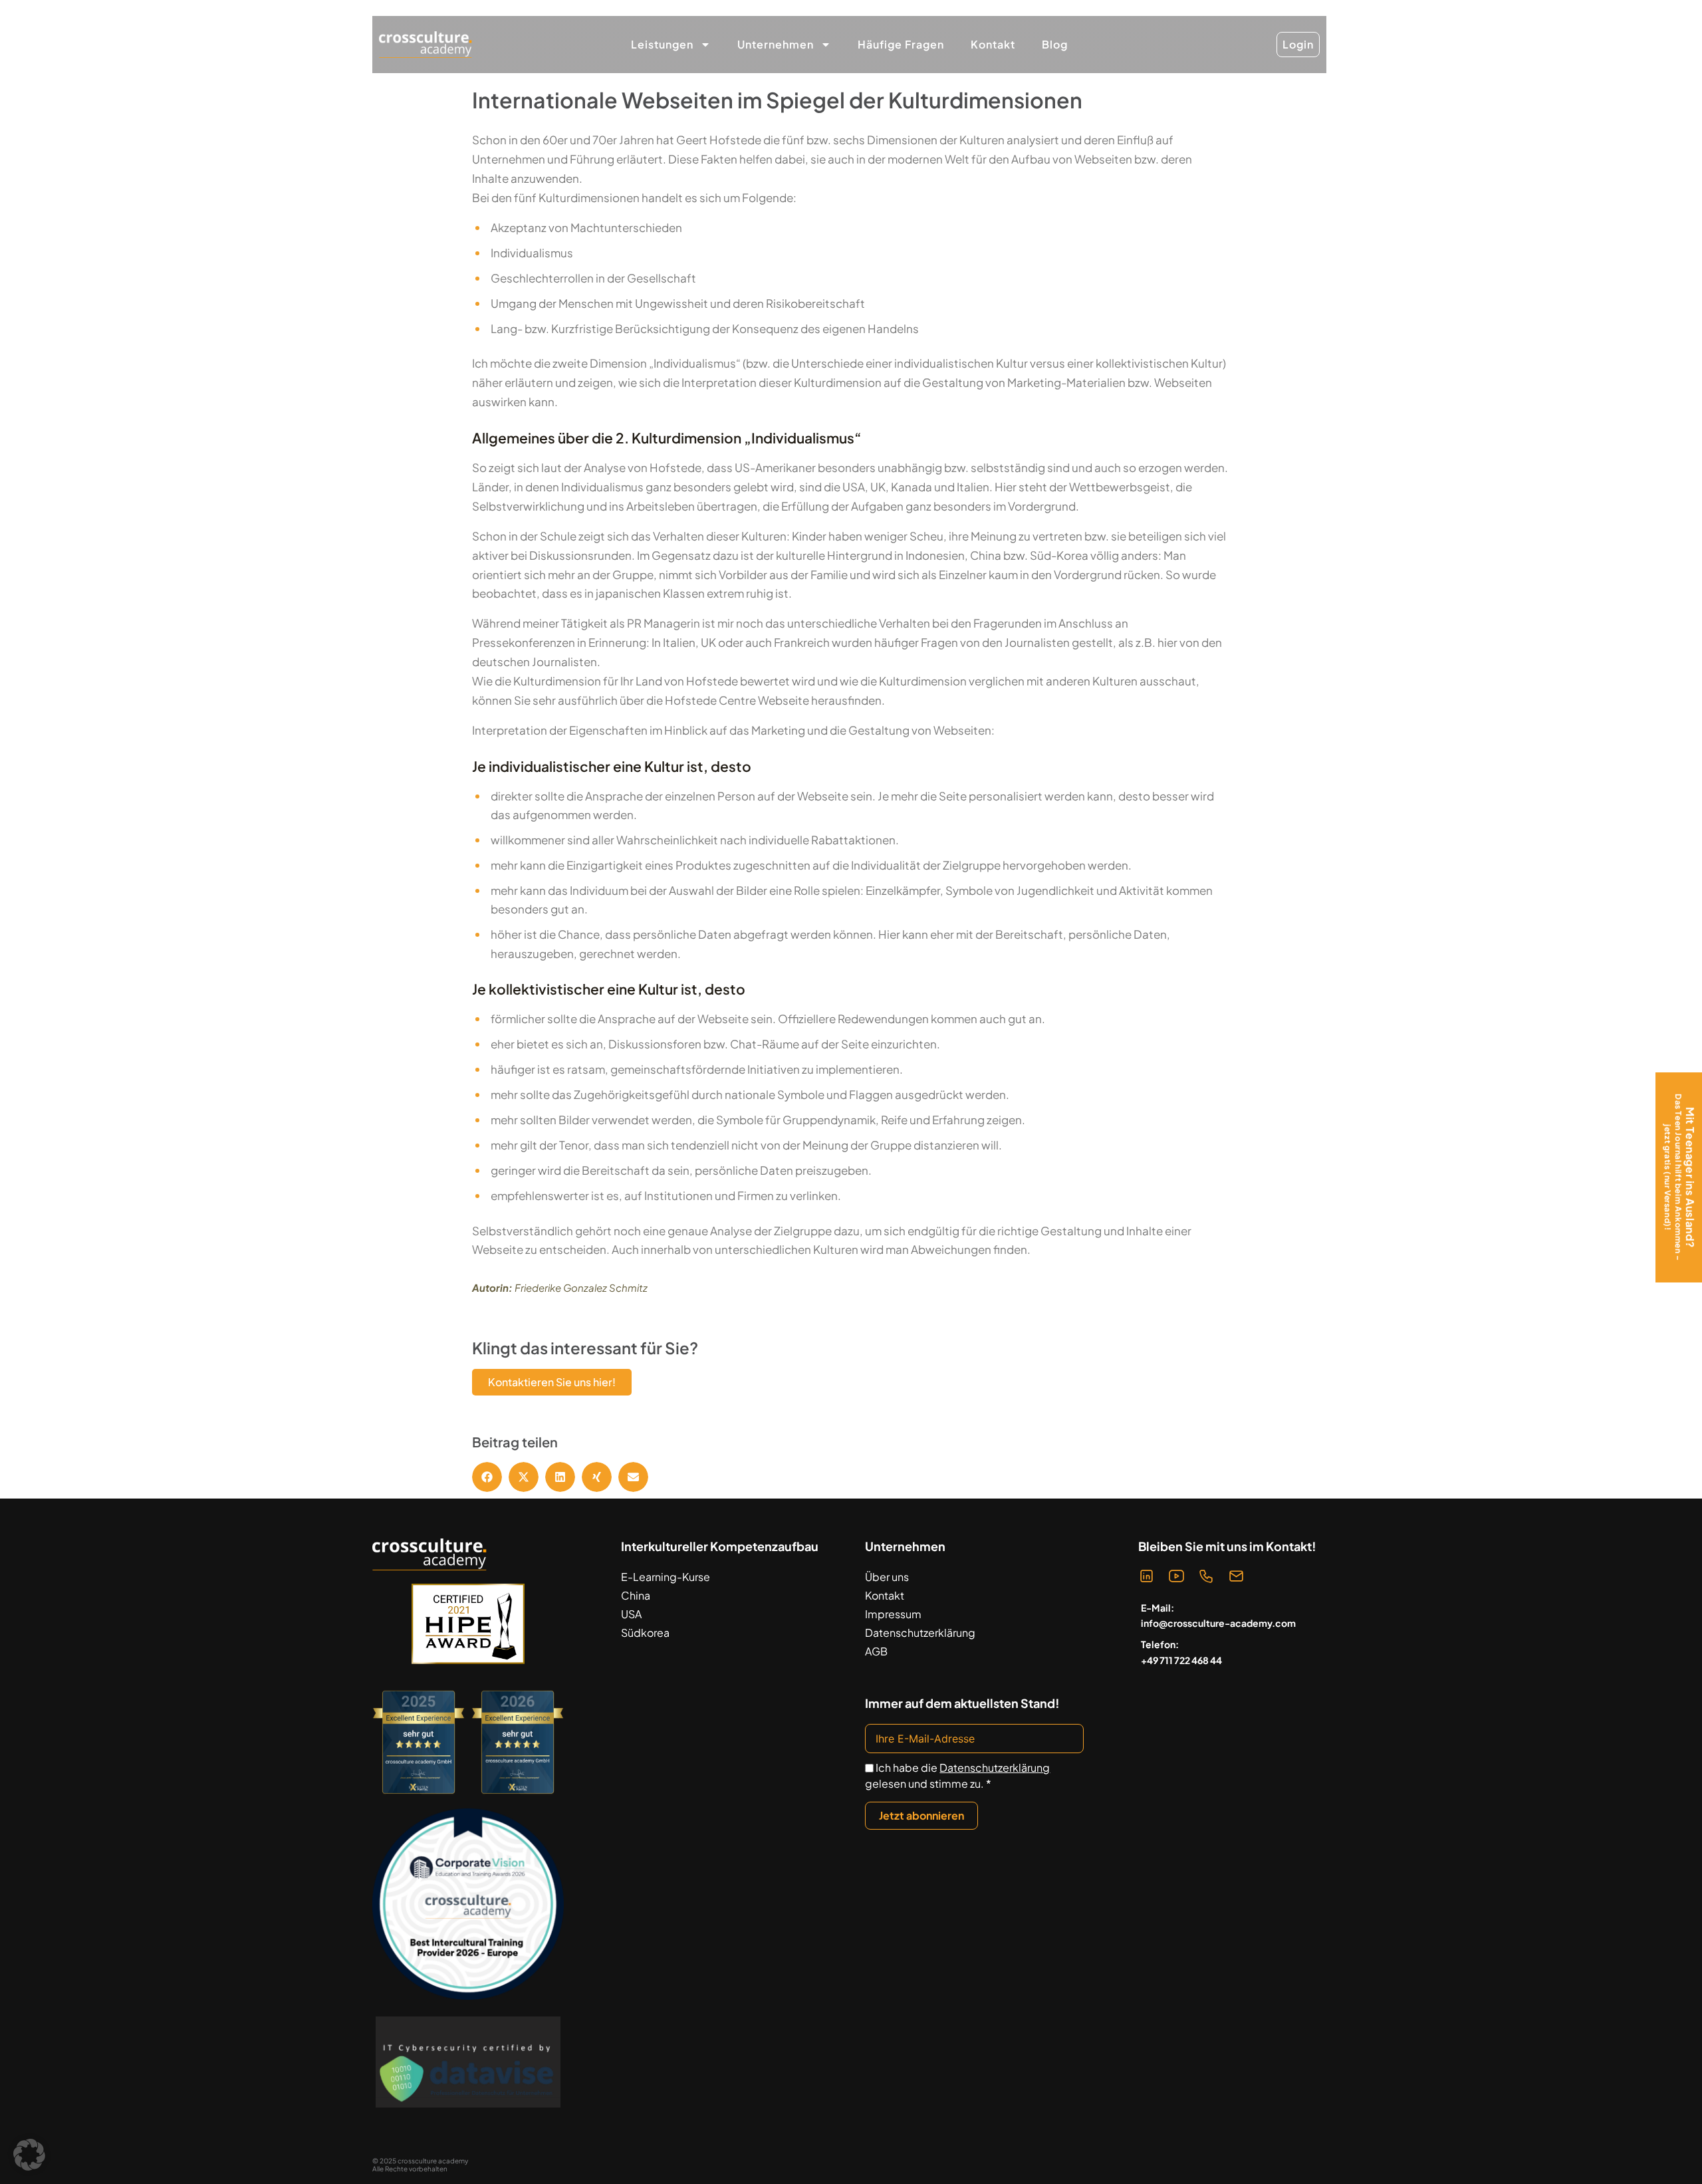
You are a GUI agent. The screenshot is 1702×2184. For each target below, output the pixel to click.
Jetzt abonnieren (921, 1815)
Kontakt (993, 44)
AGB (876, 1651)
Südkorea (645, 1633)
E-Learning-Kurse (666, 1577)
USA (631, 1614)
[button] (487, 1477)
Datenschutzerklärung (920, 1633)
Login (1298, 44)
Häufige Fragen (901, 44)
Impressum (893, 1614)
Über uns (887, 1577)
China (636, 1595)
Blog (1055, 44)
